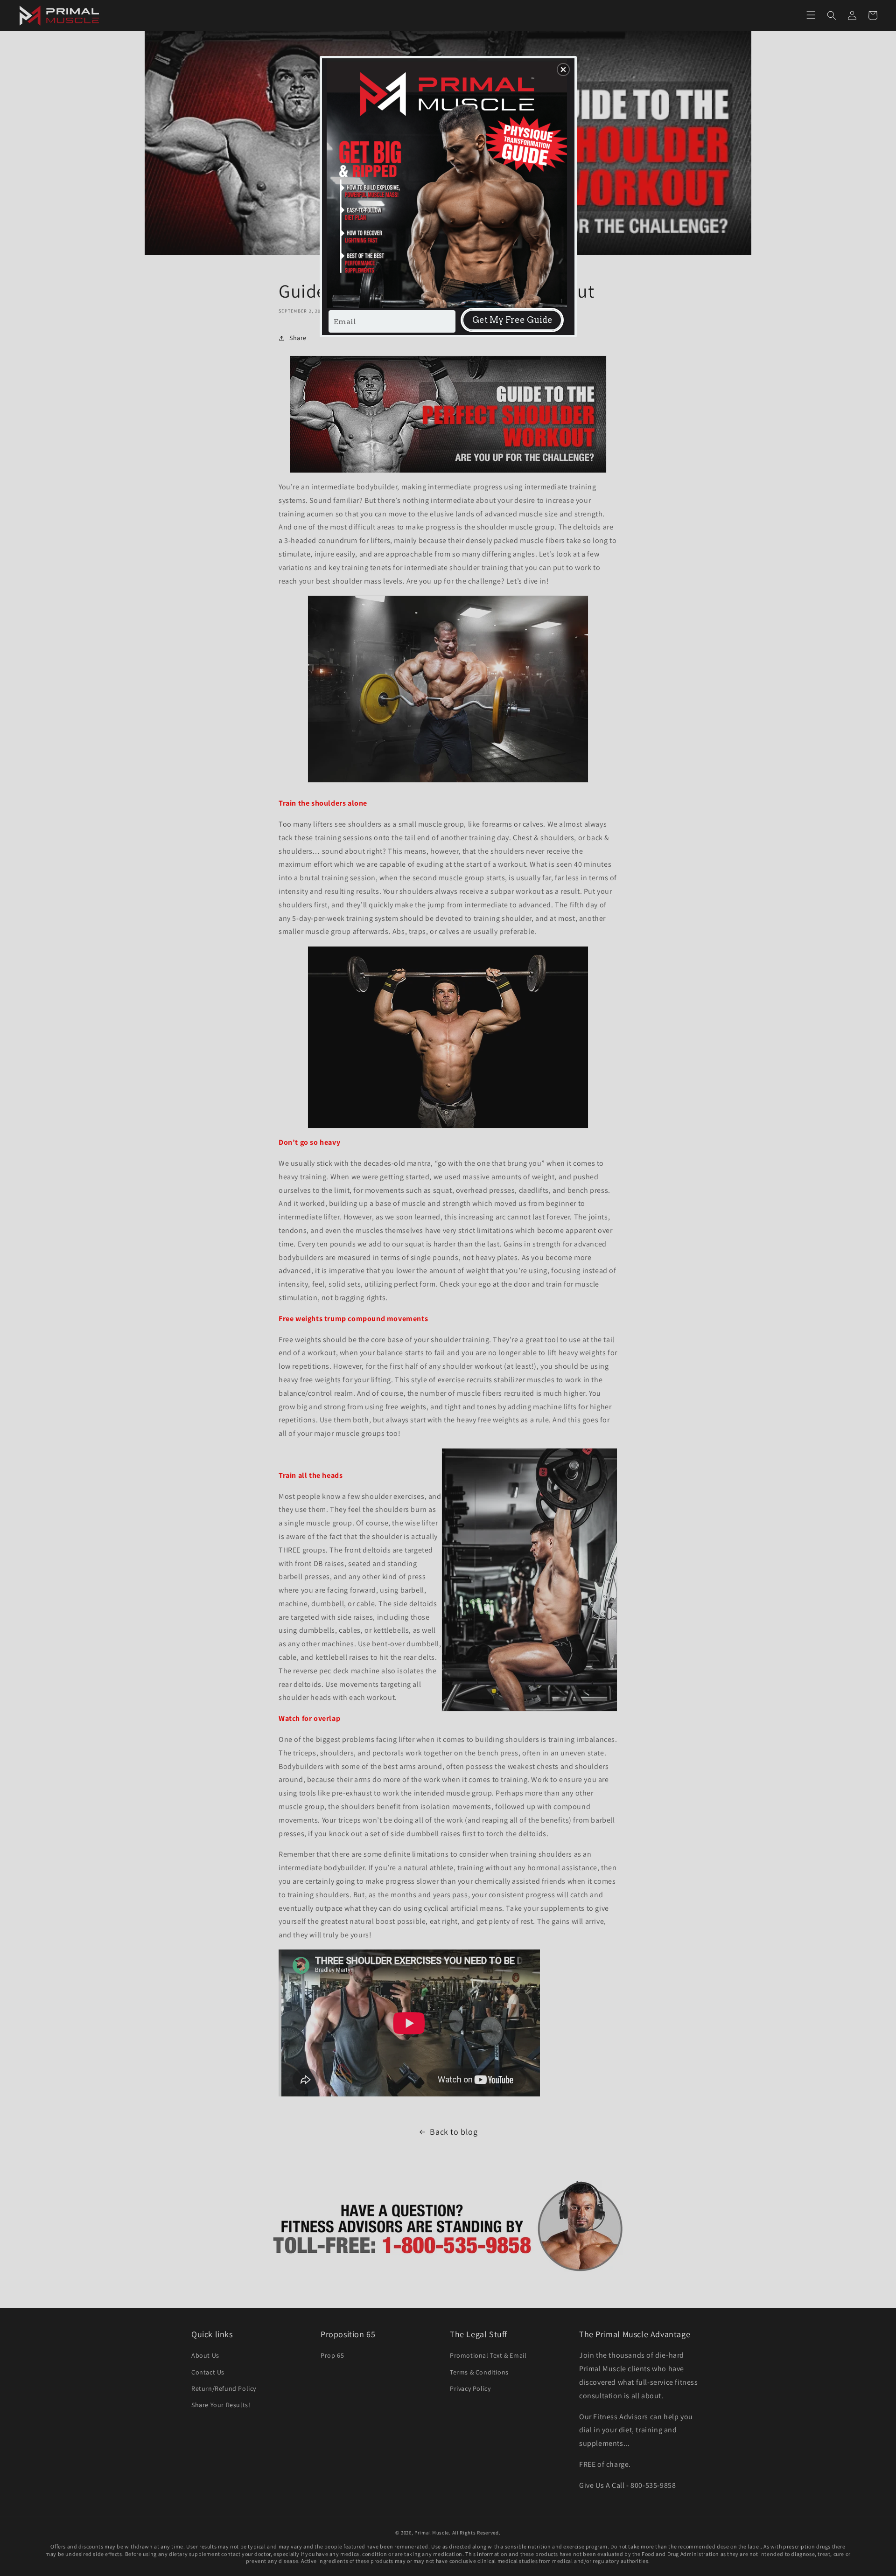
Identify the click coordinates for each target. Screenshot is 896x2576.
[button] (563, 70)
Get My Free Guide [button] (512, 320)
